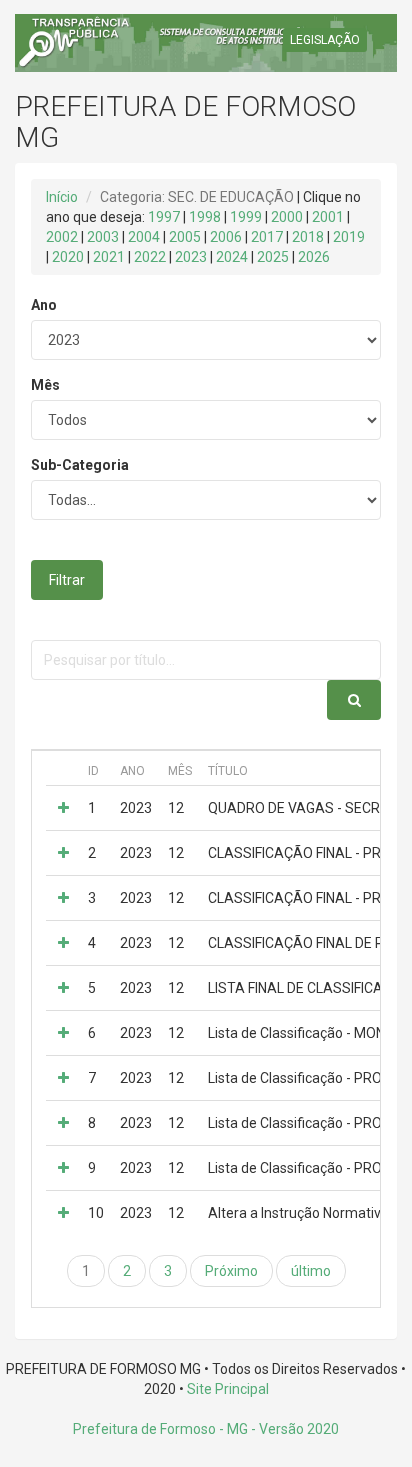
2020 (68, 257)
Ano (44, 305)
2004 (144, 237)
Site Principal (228, 1389)
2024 (232, 257)
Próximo (231, 1271)
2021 (109, 257)
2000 (287, 217)
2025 (273, 257)
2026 (314, 257)
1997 (164, 217)
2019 (349, 237)
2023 (191, 257)
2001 (328, 217)
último (311, 1271)
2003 (103, 237)
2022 (150, 257)
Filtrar (67, 580)
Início (62, 197)
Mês (45, 385)
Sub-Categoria (80, 465)
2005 (185, 237)
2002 (62, 237)
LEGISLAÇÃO (325, 40)
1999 (246, 217)
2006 (226, 237)
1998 (205, 217)
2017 (267, 237)
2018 (308, 237)
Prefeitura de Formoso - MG (160, 1429)
